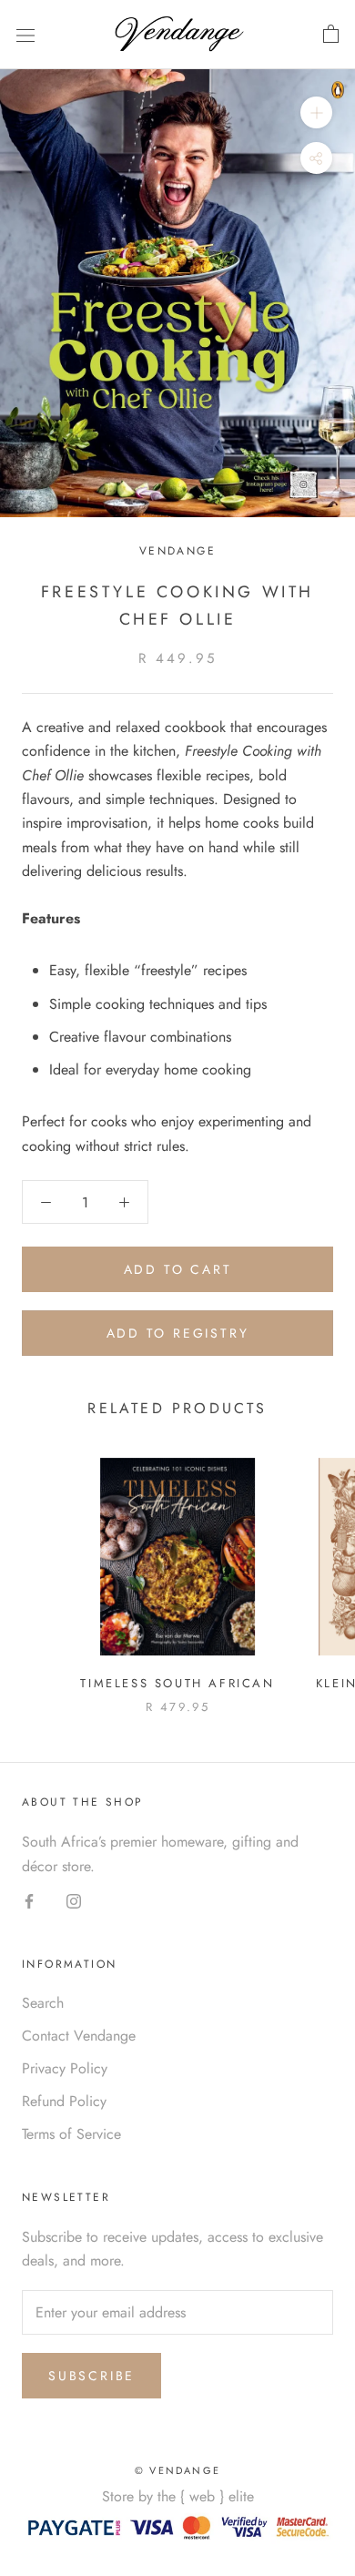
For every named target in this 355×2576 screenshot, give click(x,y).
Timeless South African (177, 1683)
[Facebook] (29, 1900)
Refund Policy (64, 2101)
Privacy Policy (65, 2068)
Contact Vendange (79, 2036)
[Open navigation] (25, 35)
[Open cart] (331, 35)
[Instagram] (74, 1900)
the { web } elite (206, 2496)
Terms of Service (71, 2134)
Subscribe (91, 2376)
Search (43, 2003)
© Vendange (177, 2470)
